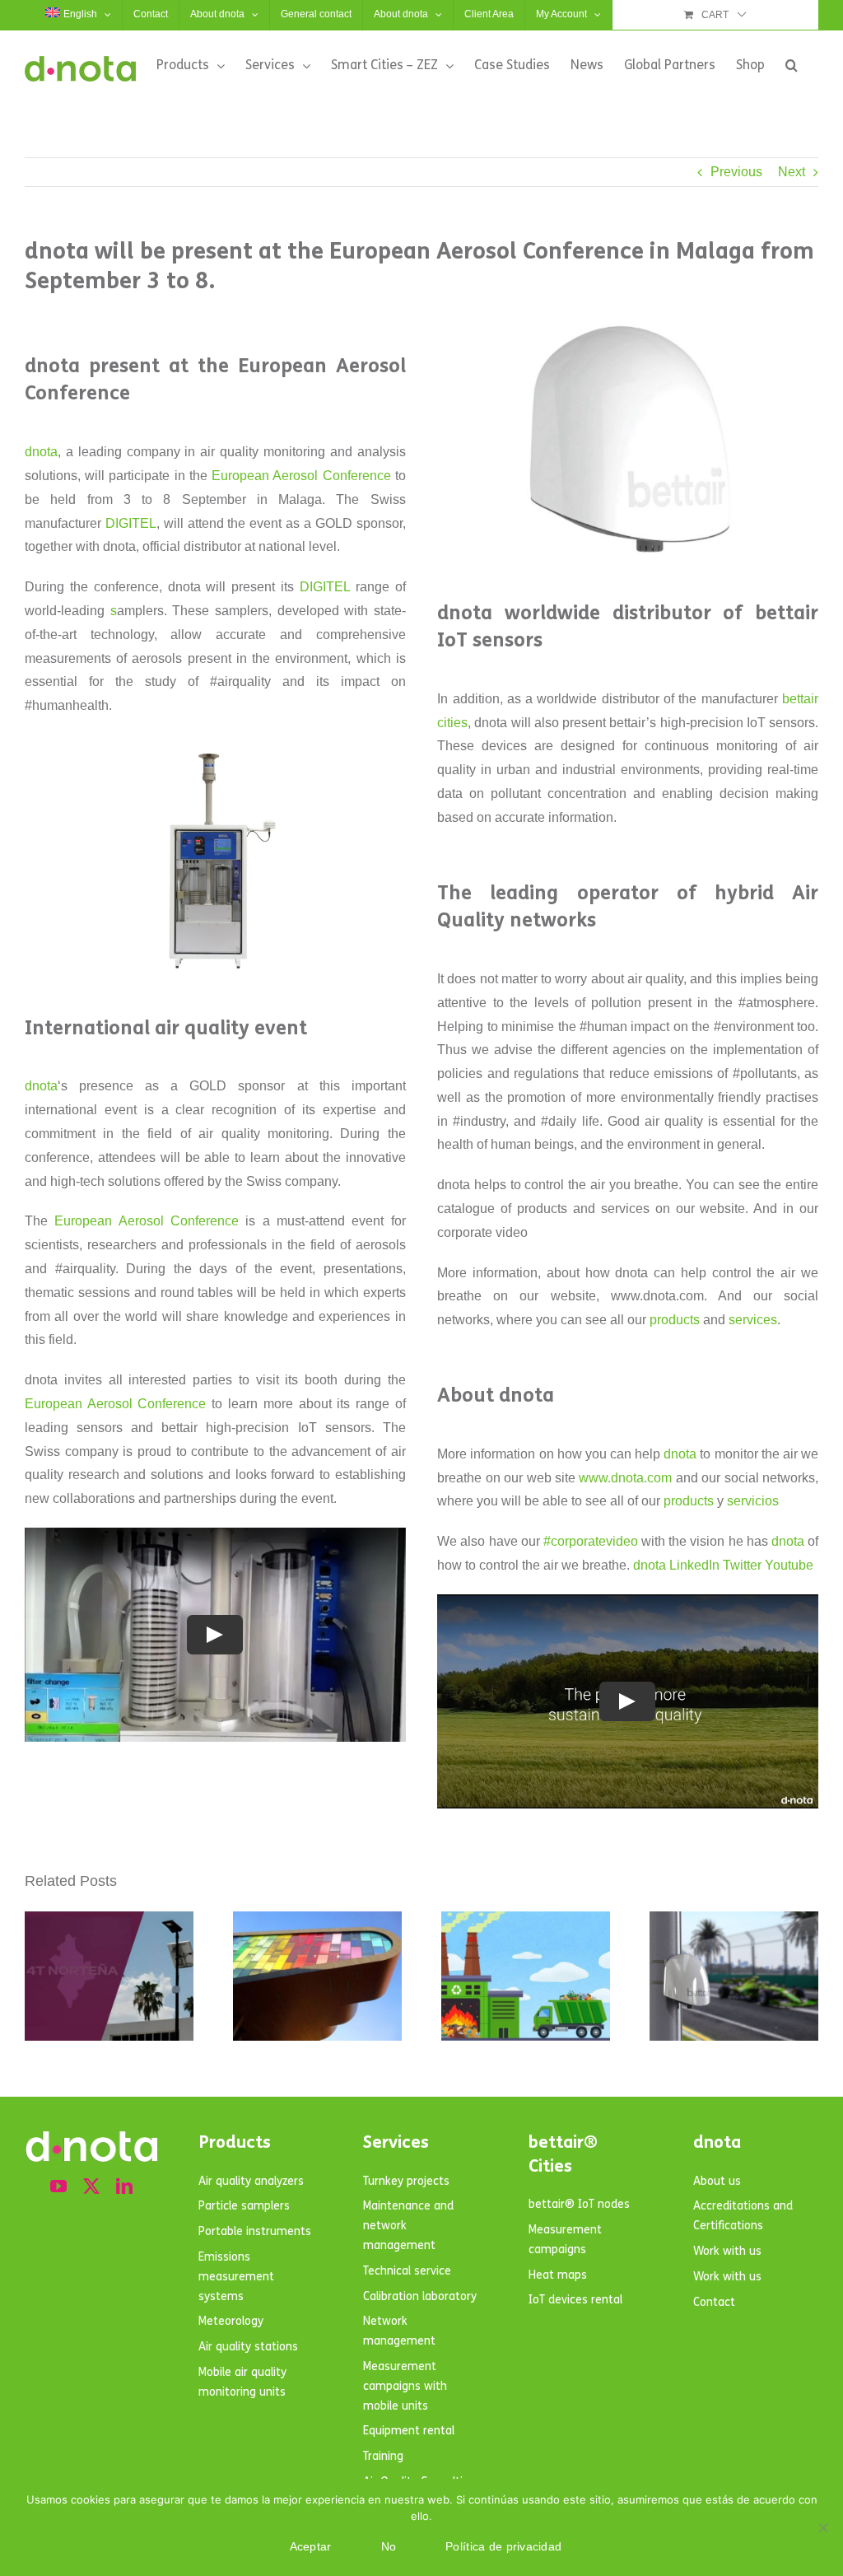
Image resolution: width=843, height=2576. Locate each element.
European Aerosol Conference (301, 476)
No (389, 2546)
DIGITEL (131, 523)
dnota (41, 452)
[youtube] (58, 2186)
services (753, 1320)
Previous (736, 172)
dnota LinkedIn (676, 1565)
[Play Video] (215, 1635)
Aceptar (311, 2546)
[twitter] (91, 2186)
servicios (753, 1501)
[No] (822, 2527)
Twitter (742, 1565)
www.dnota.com (625, 1478)
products (675, 1320)
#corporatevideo (591, 1541)
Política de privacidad (503, 2546)
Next (792, 172)
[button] (792, 65)
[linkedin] (124, 2186)
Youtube (789, 1565)
